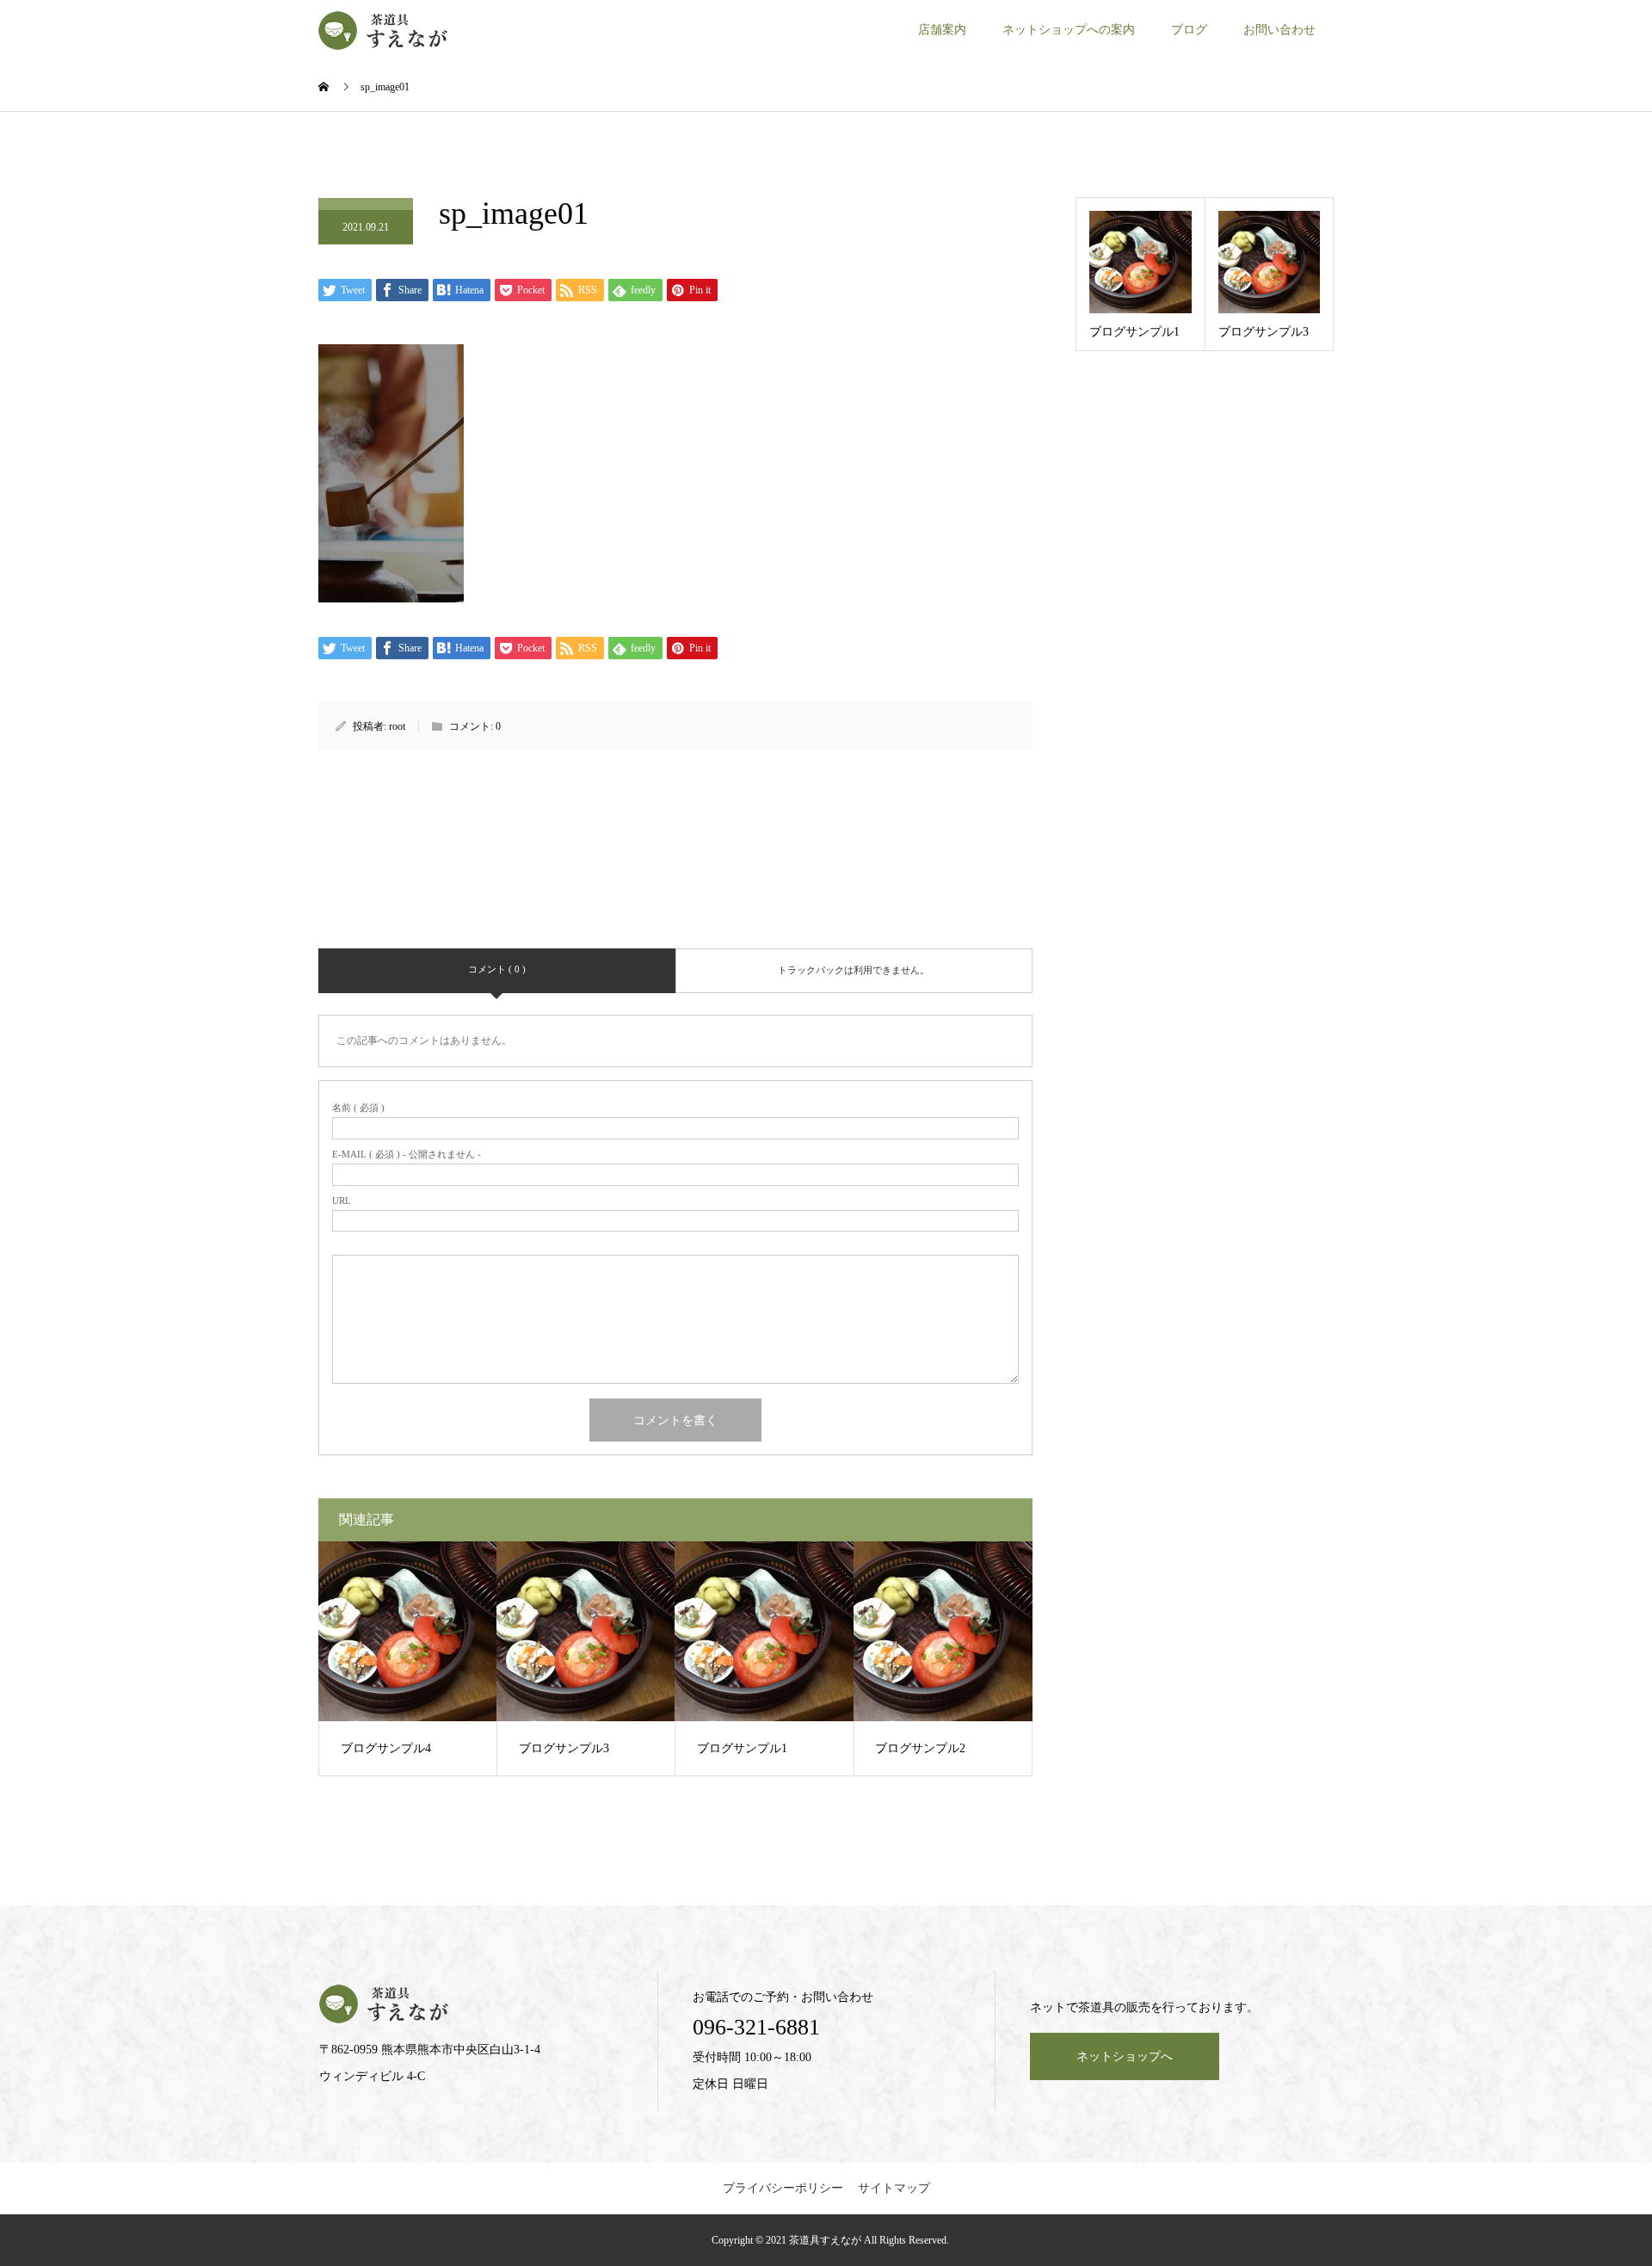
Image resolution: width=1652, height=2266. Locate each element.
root (397, 726)
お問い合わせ (1279, 30)
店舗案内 (942, 30)
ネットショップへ (1125, 2056)
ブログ (1189, 30)
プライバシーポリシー (783, 2188)
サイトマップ (894, 2188)
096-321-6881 (756, 2027)
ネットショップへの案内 (1069, 30)
